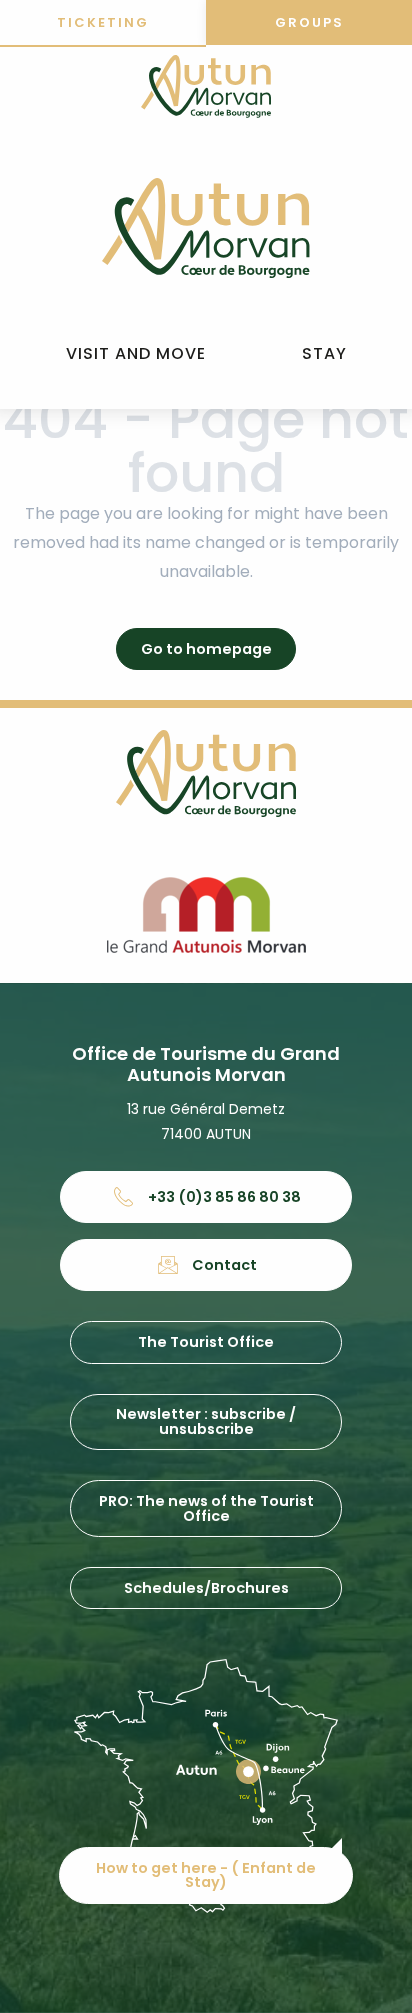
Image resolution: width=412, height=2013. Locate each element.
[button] (136, 354)
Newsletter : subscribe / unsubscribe (206, 1421)
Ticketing (103, 22)
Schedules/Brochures (206, 1588)
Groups (309, 22)
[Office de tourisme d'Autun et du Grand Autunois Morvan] (205, 228)
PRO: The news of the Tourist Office (206, 1508)
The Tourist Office (206, 1342)
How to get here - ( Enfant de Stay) (206, 1875)
